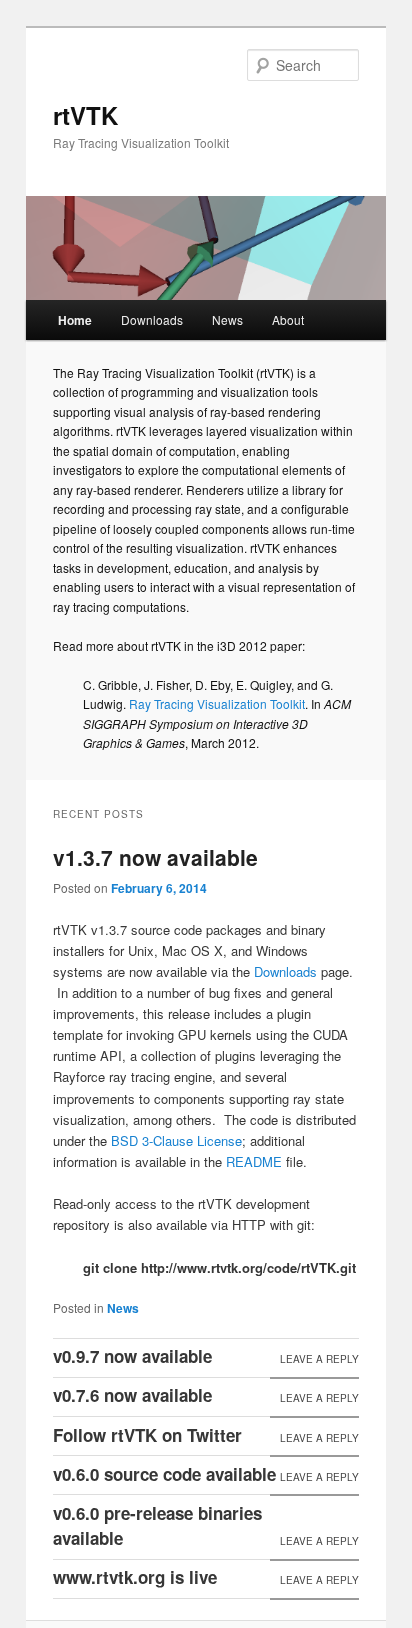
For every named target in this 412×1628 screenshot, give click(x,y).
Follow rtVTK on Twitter (147, 1435)
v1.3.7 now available (155, 857)
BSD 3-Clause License (176, 1140)
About (288, 319)
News (227, 319)
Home (75, 320)
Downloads (152, 319)
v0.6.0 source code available (164, 1474)
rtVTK (85, 115)
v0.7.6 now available (132, 1395)
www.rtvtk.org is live (135, 1577)
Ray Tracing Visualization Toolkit (217, 703)
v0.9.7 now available (132, 1356)
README (254, 1161)
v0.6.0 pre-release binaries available (157, 1526)
